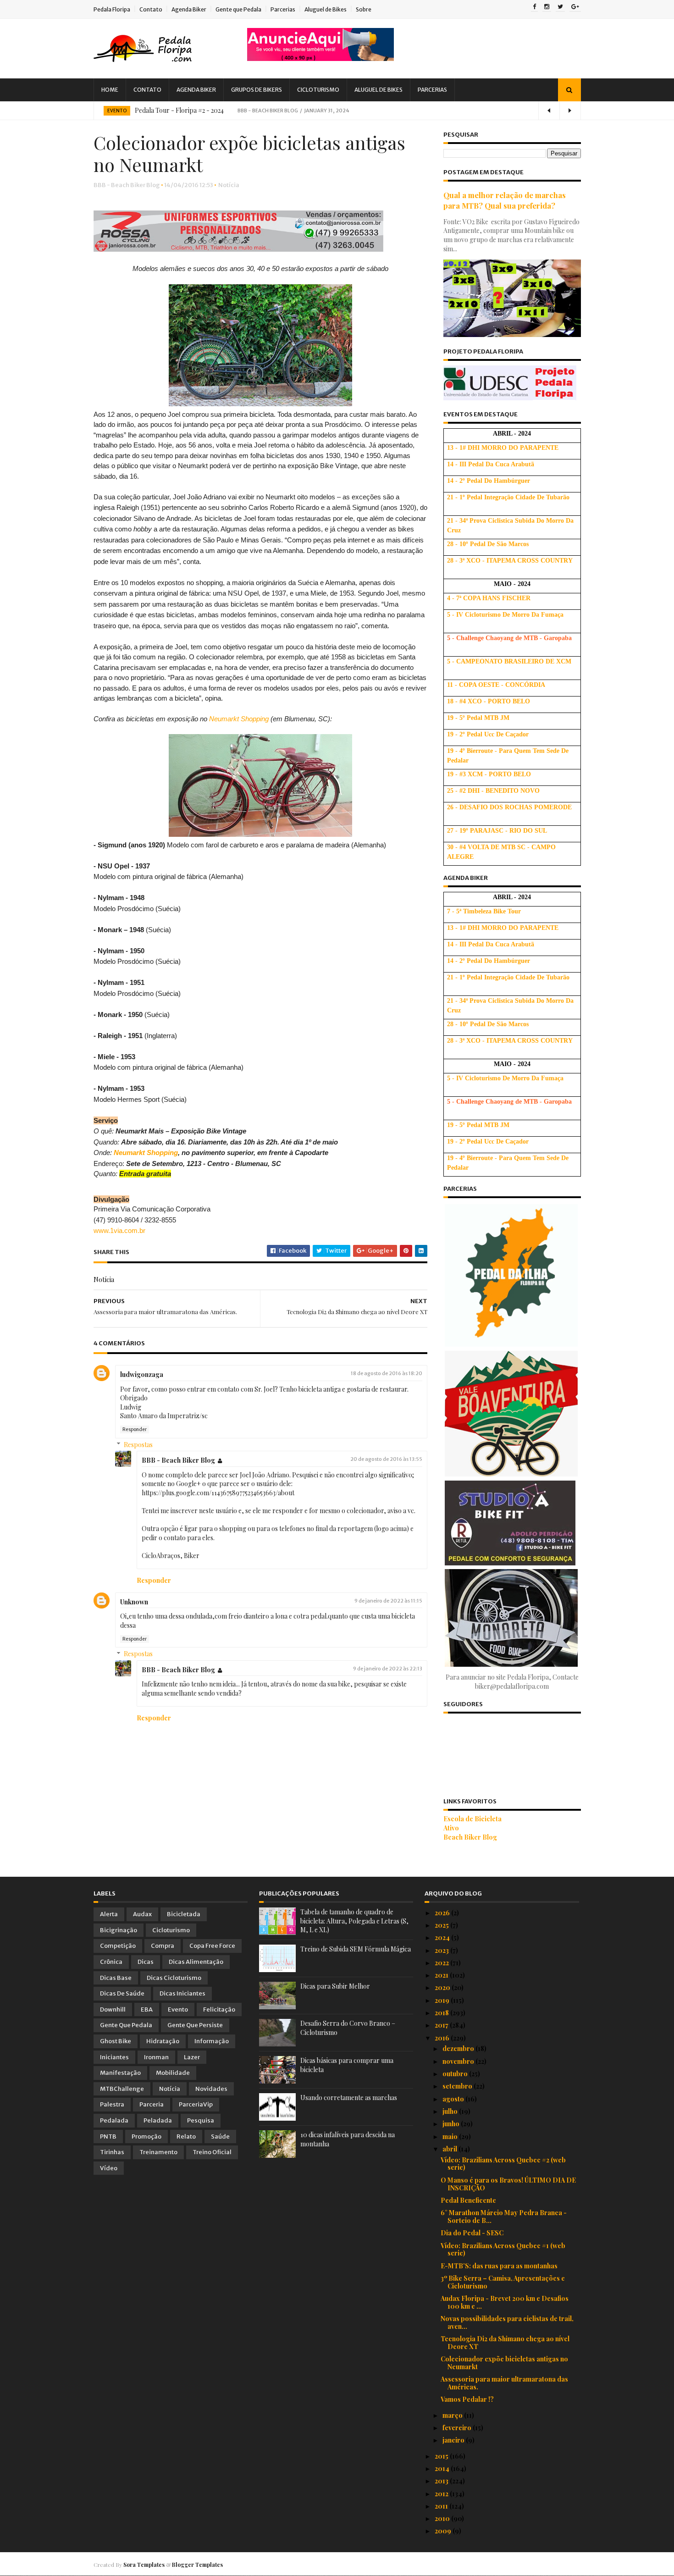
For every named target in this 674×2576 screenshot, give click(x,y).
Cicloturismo (318, 90)
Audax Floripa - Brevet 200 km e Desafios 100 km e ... (505, 2302)
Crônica (111, 1962)
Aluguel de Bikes (326, 9)
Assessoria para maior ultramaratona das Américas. (504, 2383)
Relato (186, 2137)
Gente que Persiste (195, 2025)
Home (110, 90)
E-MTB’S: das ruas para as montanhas (499, 2266)
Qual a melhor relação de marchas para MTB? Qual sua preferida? (505, 200)
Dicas (146, 1962)
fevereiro (458, 2428)
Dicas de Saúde (122, 1993)
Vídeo (109, 2168)
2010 (443, 2518)
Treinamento (158, 2152)
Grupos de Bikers (257, 90)
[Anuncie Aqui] (320, 58)
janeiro (454, 2440)
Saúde (220, 2137)
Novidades (211, 2089)
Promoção (146, 2137)
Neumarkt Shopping (239, 719)
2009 (444, 2531)
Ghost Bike (116, 2041)
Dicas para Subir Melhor (335, 1986)
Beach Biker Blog (470, 1837)
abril (450, 2149)
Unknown (134, 1602)
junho (452, 2124)
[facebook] (534, 7)
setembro (458, 2086)
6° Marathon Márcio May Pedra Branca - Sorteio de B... (504, 2217)
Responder (135, 1429)
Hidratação (163, 2041)
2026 (443, 1913)
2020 (443, 1987)
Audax (142, 1914)
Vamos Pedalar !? (467, 2399)
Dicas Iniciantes (182, 1993)
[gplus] (575, 7)
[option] (337, 111)
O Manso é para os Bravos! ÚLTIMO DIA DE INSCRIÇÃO (508, 2184)
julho (451, 2111)
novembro (459, 2061)
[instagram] (547, 7)
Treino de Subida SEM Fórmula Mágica (356, 1949)
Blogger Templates (197, 2565)
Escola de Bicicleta (472, 1819)
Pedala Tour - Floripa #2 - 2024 (179, 110)
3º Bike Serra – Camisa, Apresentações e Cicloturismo (503, 2282)
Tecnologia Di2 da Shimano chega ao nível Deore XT (505, 2343)
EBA (147, 2009)
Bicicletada (184, 1914)
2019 (443, 2000)
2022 (442, 1963)
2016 (443, 2038)
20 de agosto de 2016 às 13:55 (386, 1459)
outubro (456, 2074)
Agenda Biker (189, 9)
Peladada (158, 2120)
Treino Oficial (212, 2152)
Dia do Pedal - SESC (472, 2233)
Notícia (229, 185)
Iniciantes (114, 2057)
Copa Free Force (212, 1946)
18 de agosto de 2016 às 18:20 (387, 1373)
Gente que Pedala (238, 9)
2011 (442, 2506)
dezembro (459, 2048)
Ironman (156, 2057)
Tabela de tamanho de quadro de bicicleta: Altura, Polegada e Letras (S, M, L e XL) (354, 1921)
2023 (442, 1950)
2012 (442, 2494)
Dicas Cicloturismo (174, 1978)
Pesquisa (201, 2120)
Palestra (112, 2104)
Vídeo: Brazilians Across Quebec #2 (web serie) (503, 2164)
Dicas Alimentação (196, 1962)
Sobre (364, 9)
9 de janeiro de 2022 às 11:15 (388, 1601)
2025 (442, 1925)
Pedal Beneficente (468, 2200)
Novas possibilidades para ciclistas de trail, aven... (507, 2322)
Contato (151, 9)
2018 (442, 2013)
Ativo (451, 1828)
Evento (117, 111)
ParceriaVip (196, 2104)
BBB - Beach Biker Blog (178, 1460)
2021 (442, 1975)
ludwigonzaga (142, 1374)
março (453, 2415)
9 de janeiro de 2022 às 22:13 (388, 1669)
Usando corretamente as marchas (349, 2098)
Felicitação (219, 2009)
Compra (163, 1946)
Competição (118, 1946)
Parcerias (283, 9)
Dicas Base (116, 1978)
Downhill (113, 2009)
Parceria (152, 2104)
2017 (442, 2025)
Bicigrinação (119, 1930)
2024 (443, 1938)
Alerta (109, 1914)
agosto (454, 2099)
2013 (442, 2481)
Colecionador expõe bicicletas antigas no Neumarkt (504, 2363)
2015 (442, 2456)
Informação (212, 2041)
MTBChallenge (122, 2089)
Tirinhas (112, 2152)
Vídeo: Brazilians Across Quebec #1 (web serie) (503, 2250)
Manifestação (120, 2073)
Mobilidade (173, 2073)
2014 (443, 2468)
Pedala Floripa (112, 9)
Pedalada (114, 2120)
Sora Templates (144, 2565)
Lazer (192, 2057)
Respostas (138, 1445)
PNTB (108, 2137)
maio (451, 2137)
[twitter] (560, 7)
